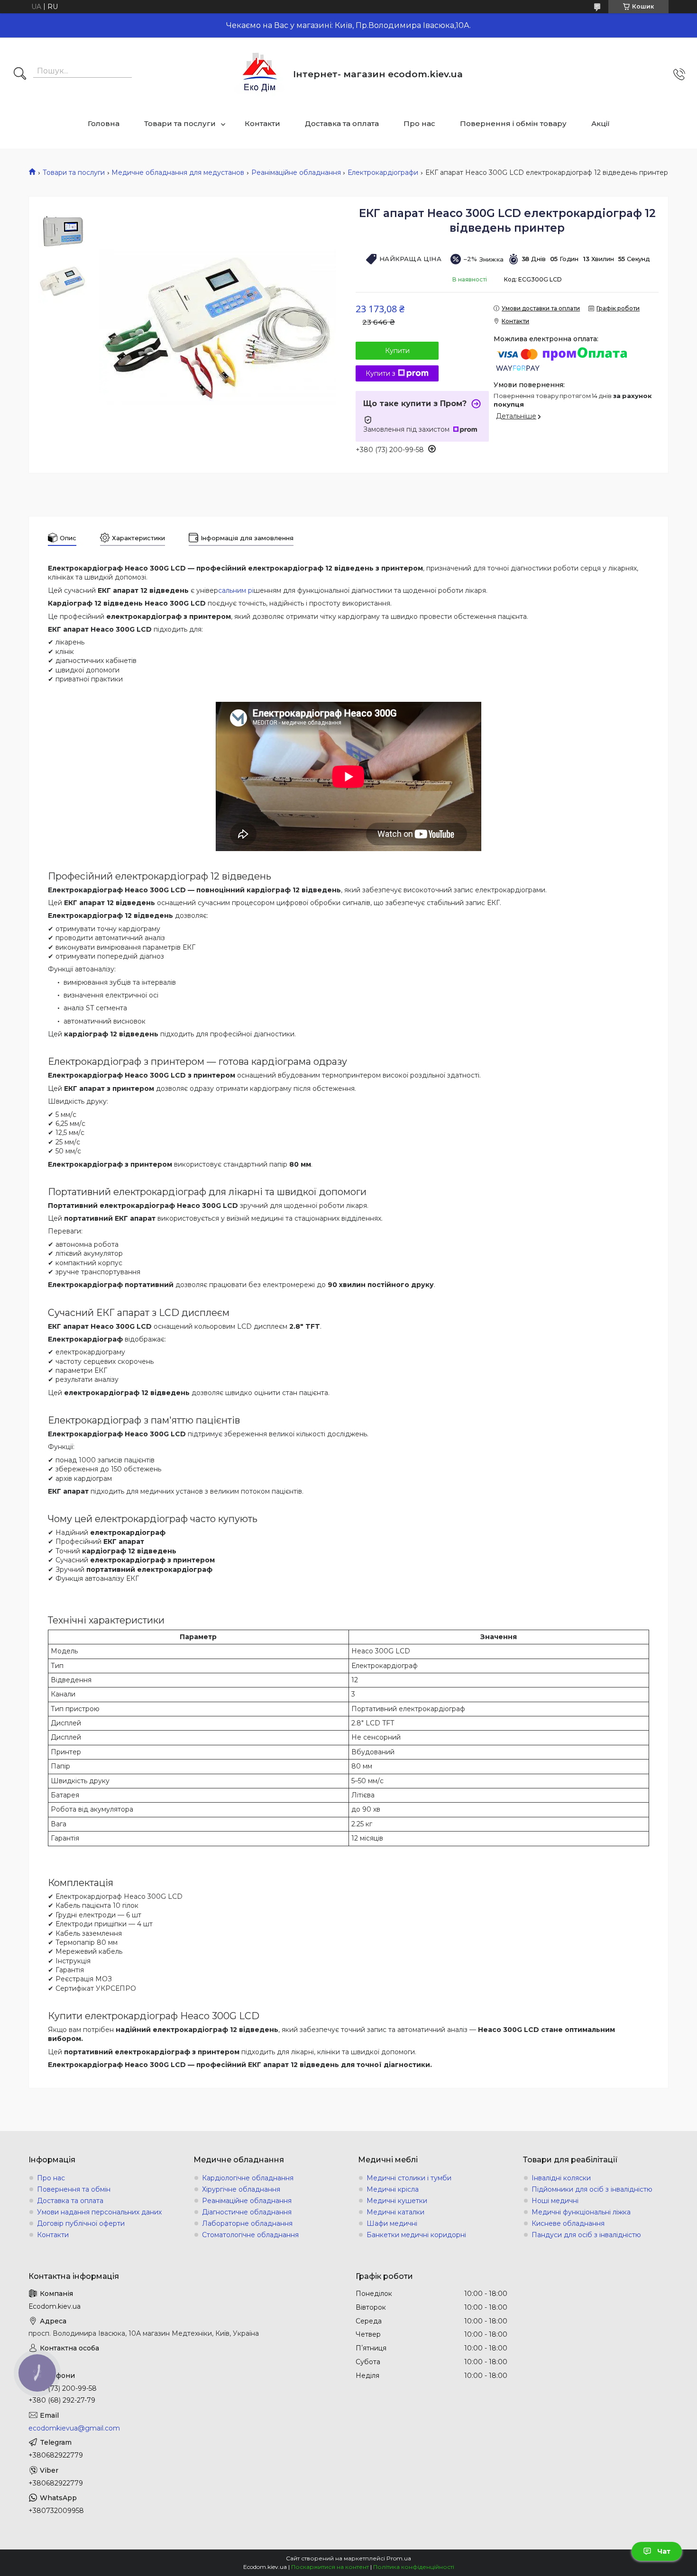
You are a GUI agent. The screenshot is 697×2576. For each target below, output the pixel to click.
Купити (397, 351)
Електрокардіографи (383, 172)
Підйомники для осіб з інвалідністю (592, 2189)
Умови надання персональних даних (99, 2212)
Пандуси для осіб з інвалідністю (586, 2235)
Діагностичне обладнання (247, 2212)
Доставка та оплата (342, 123)
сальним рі (236, 590)
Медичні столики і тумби (409, 2178)
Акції (601, 123)
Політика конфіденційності (414, 2567)
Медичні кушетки (397, 2201)
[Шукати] (20, 74)
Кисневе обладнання (568, 2223)
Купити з (381, 373)
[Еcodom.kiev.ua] (260, 74)
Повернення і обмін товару (513, 123)
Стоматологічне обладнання (250, 2235)
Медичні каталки (395, 2212)
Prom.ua (399, 2558)
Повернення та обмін (74, 2189)
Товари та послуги (180, 123)
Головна (104, 123)
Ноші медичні (555, 2201)
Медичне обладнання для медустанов (178, 172)
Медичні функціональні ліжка (581, 2212)
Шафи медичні (392, 2223)
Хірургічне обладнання (241, 2189)
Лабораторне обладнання (247, 2223)
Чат (664, 2551)
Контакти (262, 123)
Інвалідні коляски (561, 2178)
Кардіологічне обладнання (248, 2178)
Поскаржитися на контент (330, 2567)
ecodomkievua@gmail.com (74, 2428)
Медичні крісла (393, 2189)
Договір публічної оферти (81, 2223)
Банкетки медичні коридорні (416, 2235)
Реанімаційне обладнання (296, 172)
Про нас (419, 123)
